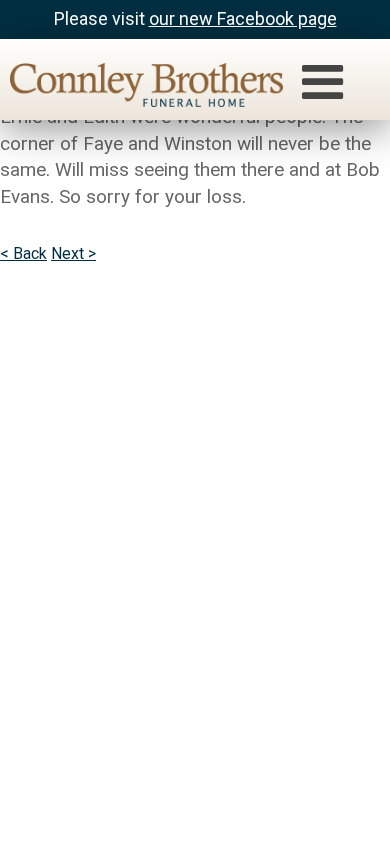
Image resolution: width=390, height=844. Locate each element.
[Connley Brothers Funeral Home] (136, 88)
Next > (73, 253)
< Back (23, 253)
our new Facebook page (243, 18)
